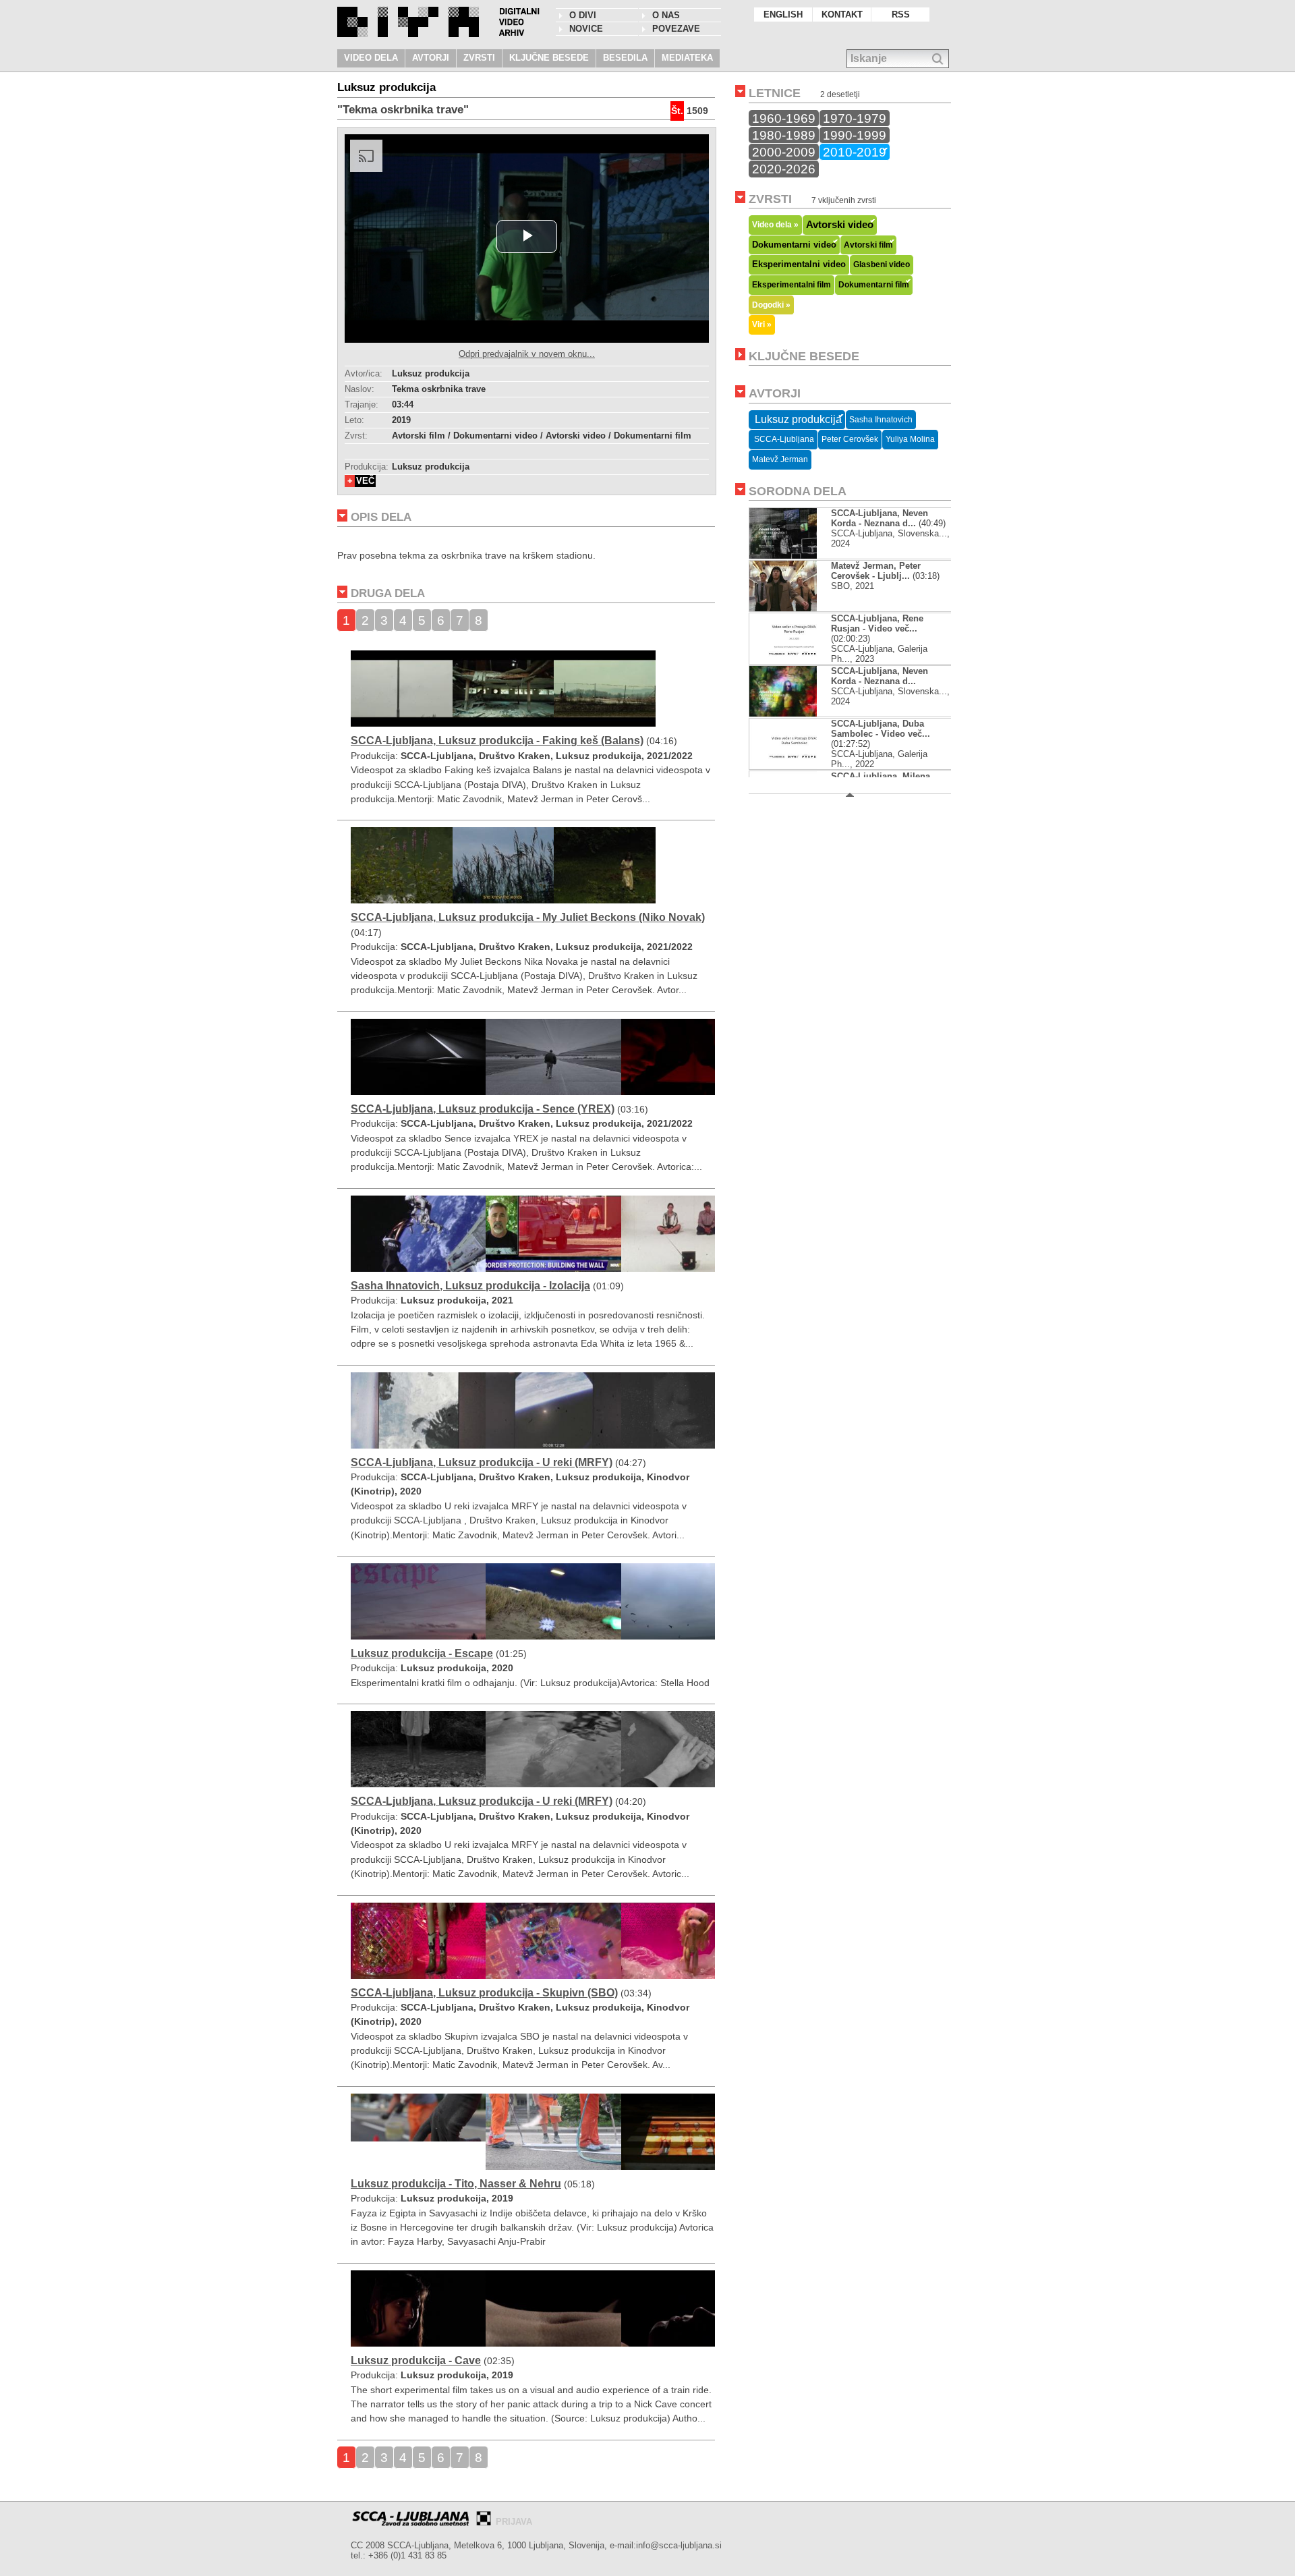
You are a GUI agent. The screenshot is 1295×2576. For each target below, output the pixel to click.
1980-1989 (784, 135)
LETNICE (775, 93)
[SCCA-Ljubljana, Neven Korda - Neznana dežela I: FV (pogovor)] (794, 556)
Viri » (762, 324)
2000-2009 (784, 152)
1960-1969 (784, 118)
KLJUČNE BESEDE (549, 58)
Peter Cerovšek (850, 439)
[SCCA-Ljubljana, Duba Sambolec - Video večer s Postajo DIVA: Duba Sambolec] (794, 766)
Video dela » (775, 224)
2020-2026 (784, 169)
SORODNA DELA (798, 491)
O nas (666, 15)
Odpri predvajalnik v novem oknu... (527, 354)
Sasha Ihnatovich (881, 420)
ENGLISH (783, 15)
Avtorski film (868, 245)
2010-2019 (855, 152)
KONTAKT (842, 15)
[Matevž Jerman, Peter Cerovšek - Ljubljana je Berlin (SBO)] (783, 608)
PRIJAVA (514, 2522)
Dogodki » (771, 305)
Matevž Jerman (780, 459)
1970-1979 (855, 118)
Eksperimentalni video (799, 264)
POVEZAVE (676, 29)
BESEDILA (625, 58)
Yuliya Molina (910, 439)
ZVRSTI (479, 58)
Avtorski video (840, 225)
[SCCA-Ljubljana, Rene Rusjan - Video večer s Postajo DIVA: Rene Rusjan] (794, 661)
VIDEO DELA (371, 58)
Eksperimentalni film (792, 285)
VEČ (365, 481)
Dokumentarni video (794, 245)
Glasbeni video (882, 264)
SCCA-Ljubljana (783, 439)
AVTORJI (431, 58)
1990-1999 (855, 135)
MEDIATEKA (687, 58)
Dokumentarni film (874, 285)
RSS (901, 15)
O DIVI (583, 15)
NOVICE (586, 29)
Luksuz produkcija (797, 419)
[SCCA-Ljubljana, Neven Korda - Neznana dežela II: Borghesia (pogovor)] (794, 713)
